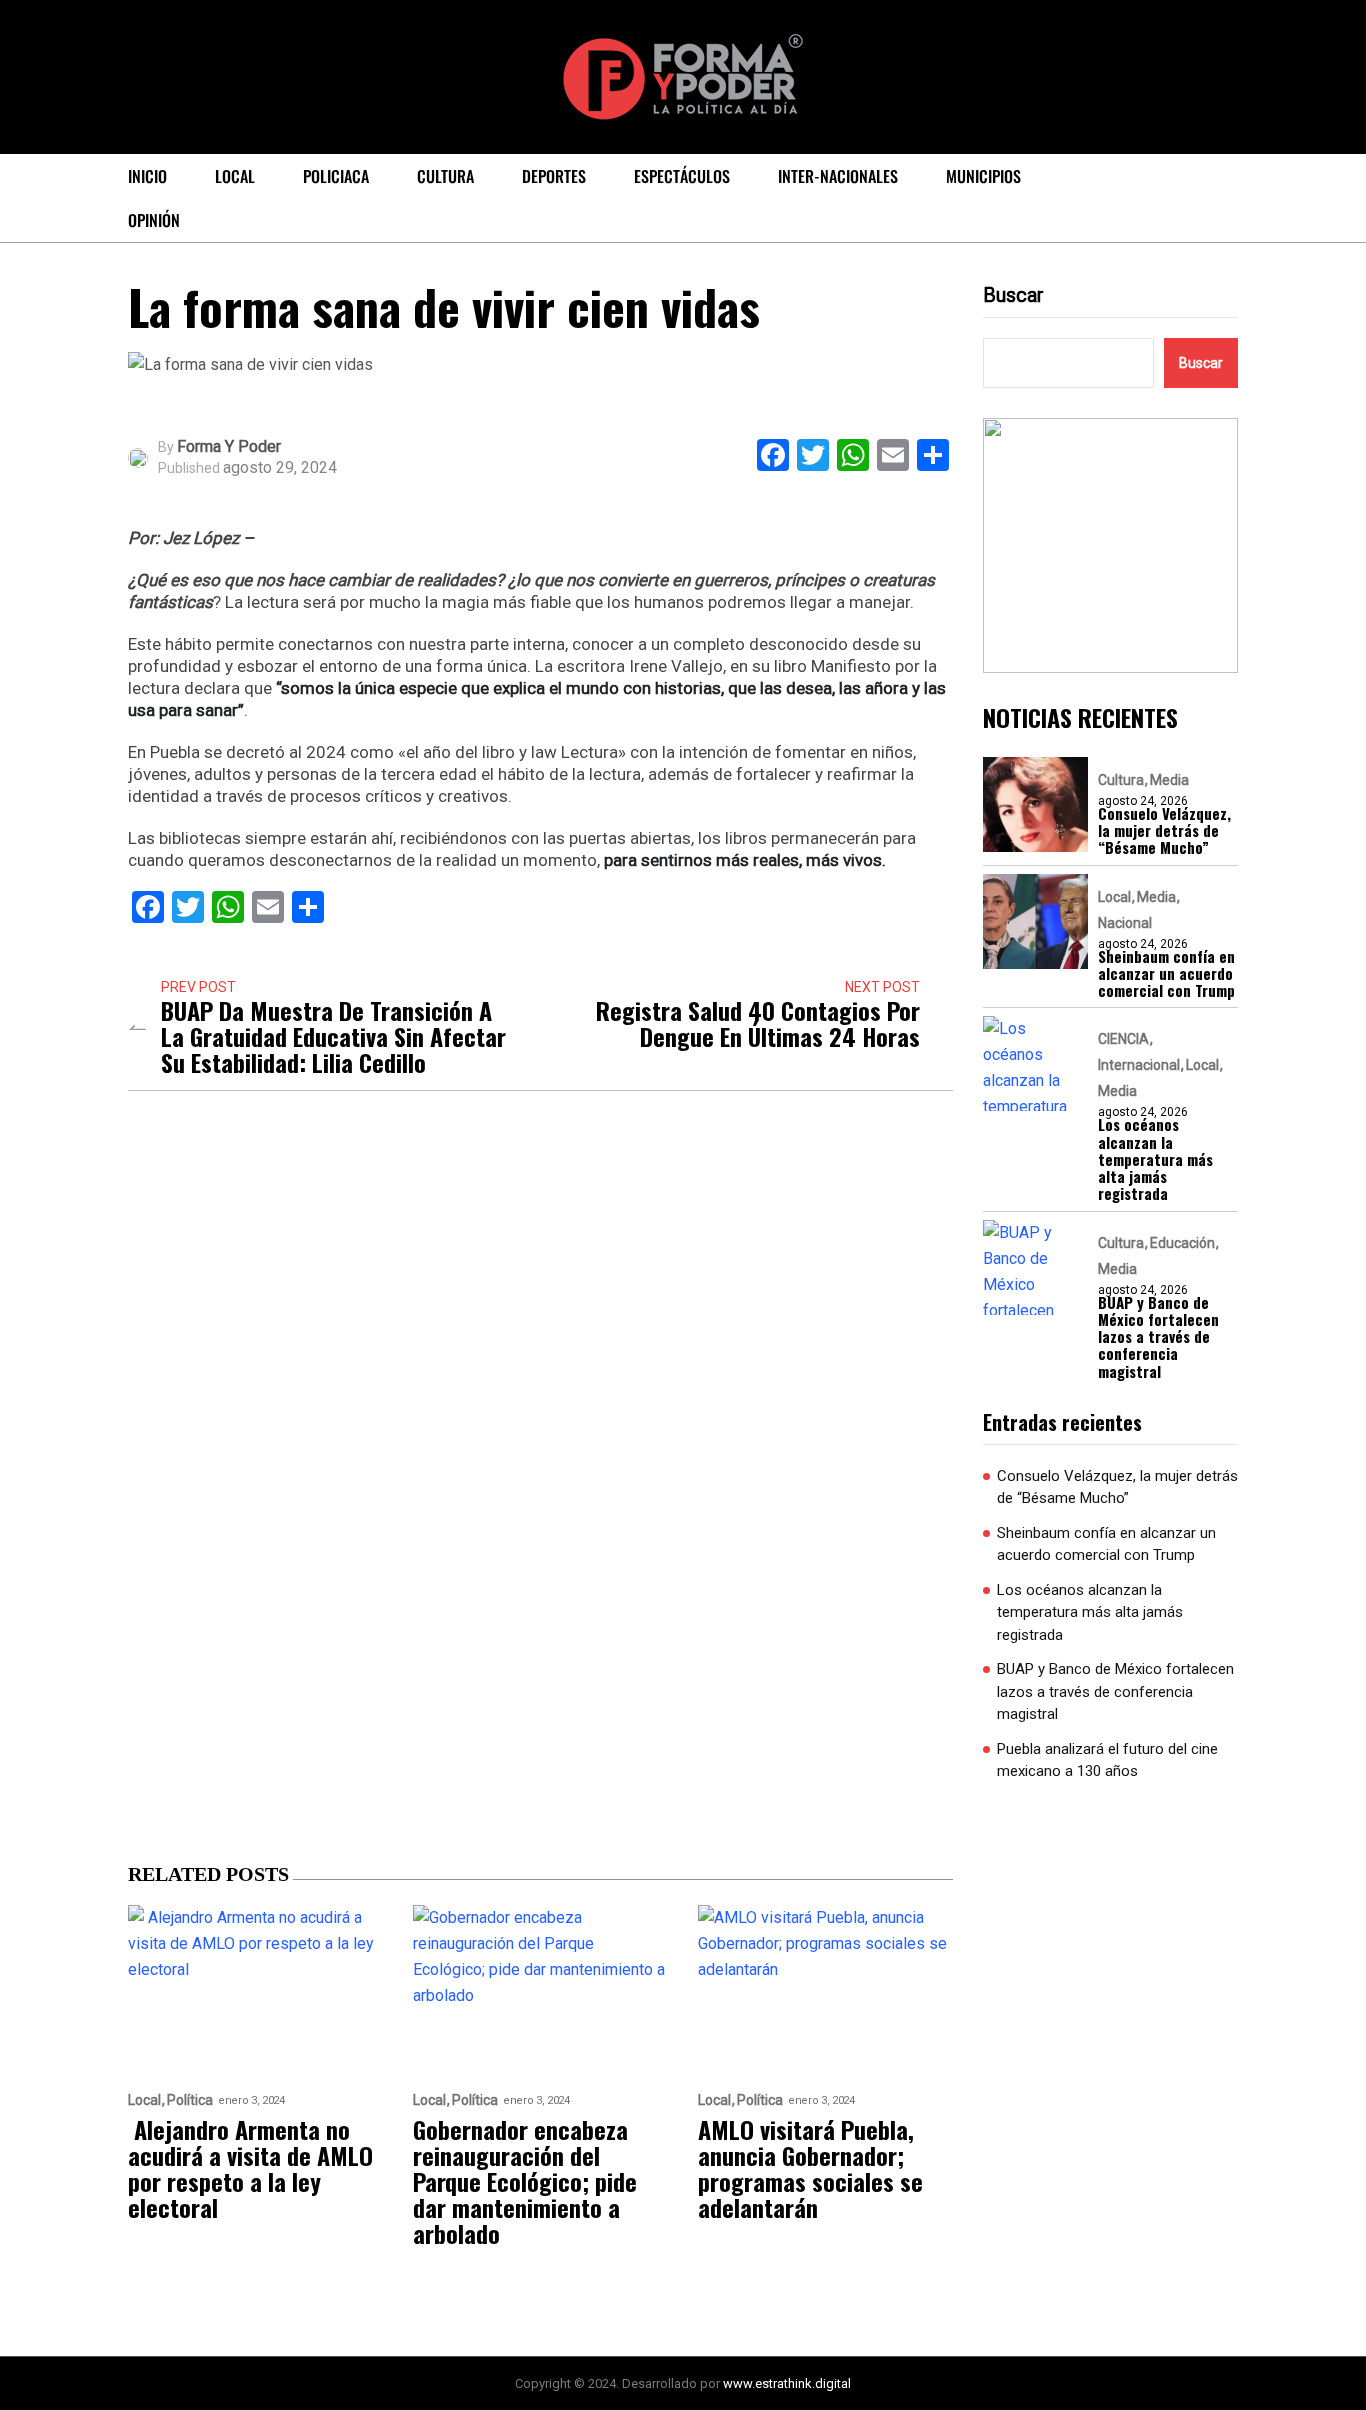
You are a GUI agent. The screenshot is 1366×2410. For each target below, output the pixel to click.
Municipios (983, 176)
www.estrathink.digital (787, 2383)
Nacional (1125, 923)
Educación (1182, 1243)
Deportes (554, 176)
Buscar (1013, 295)
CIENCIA (1123, 1039)
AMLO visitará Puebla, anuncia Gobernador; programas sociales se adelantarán (810, 2168)
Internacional (1139, 1065)
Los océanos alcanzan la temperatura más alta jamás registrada (1155, 1159)
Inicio (147, 176)
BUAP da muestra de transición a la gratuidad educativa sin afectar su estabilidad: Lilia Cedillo (333, 1036)
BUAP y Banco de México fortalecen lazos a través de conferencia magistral (1158, 1337)
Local (235, 176)
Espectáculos (682, 176)
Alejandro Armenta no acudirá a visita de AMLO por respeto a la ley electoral (250, 2168)
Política (190, 2100)
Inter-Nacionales (838, 176)
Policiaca (336, 176)
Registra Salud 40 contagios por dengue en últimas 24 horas (758, 1023)
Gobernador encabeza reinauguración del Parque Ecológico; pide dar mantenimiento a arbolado (525, 2181)
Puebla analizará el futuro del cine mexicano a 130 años (1107, 1760)
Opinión (154, 220)
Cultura (445, 176)
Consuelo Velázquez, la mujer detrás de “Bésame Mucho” (1164, 831)
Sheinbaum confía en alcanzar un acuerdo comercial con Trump (1166, 974)
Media (1169, 780)
